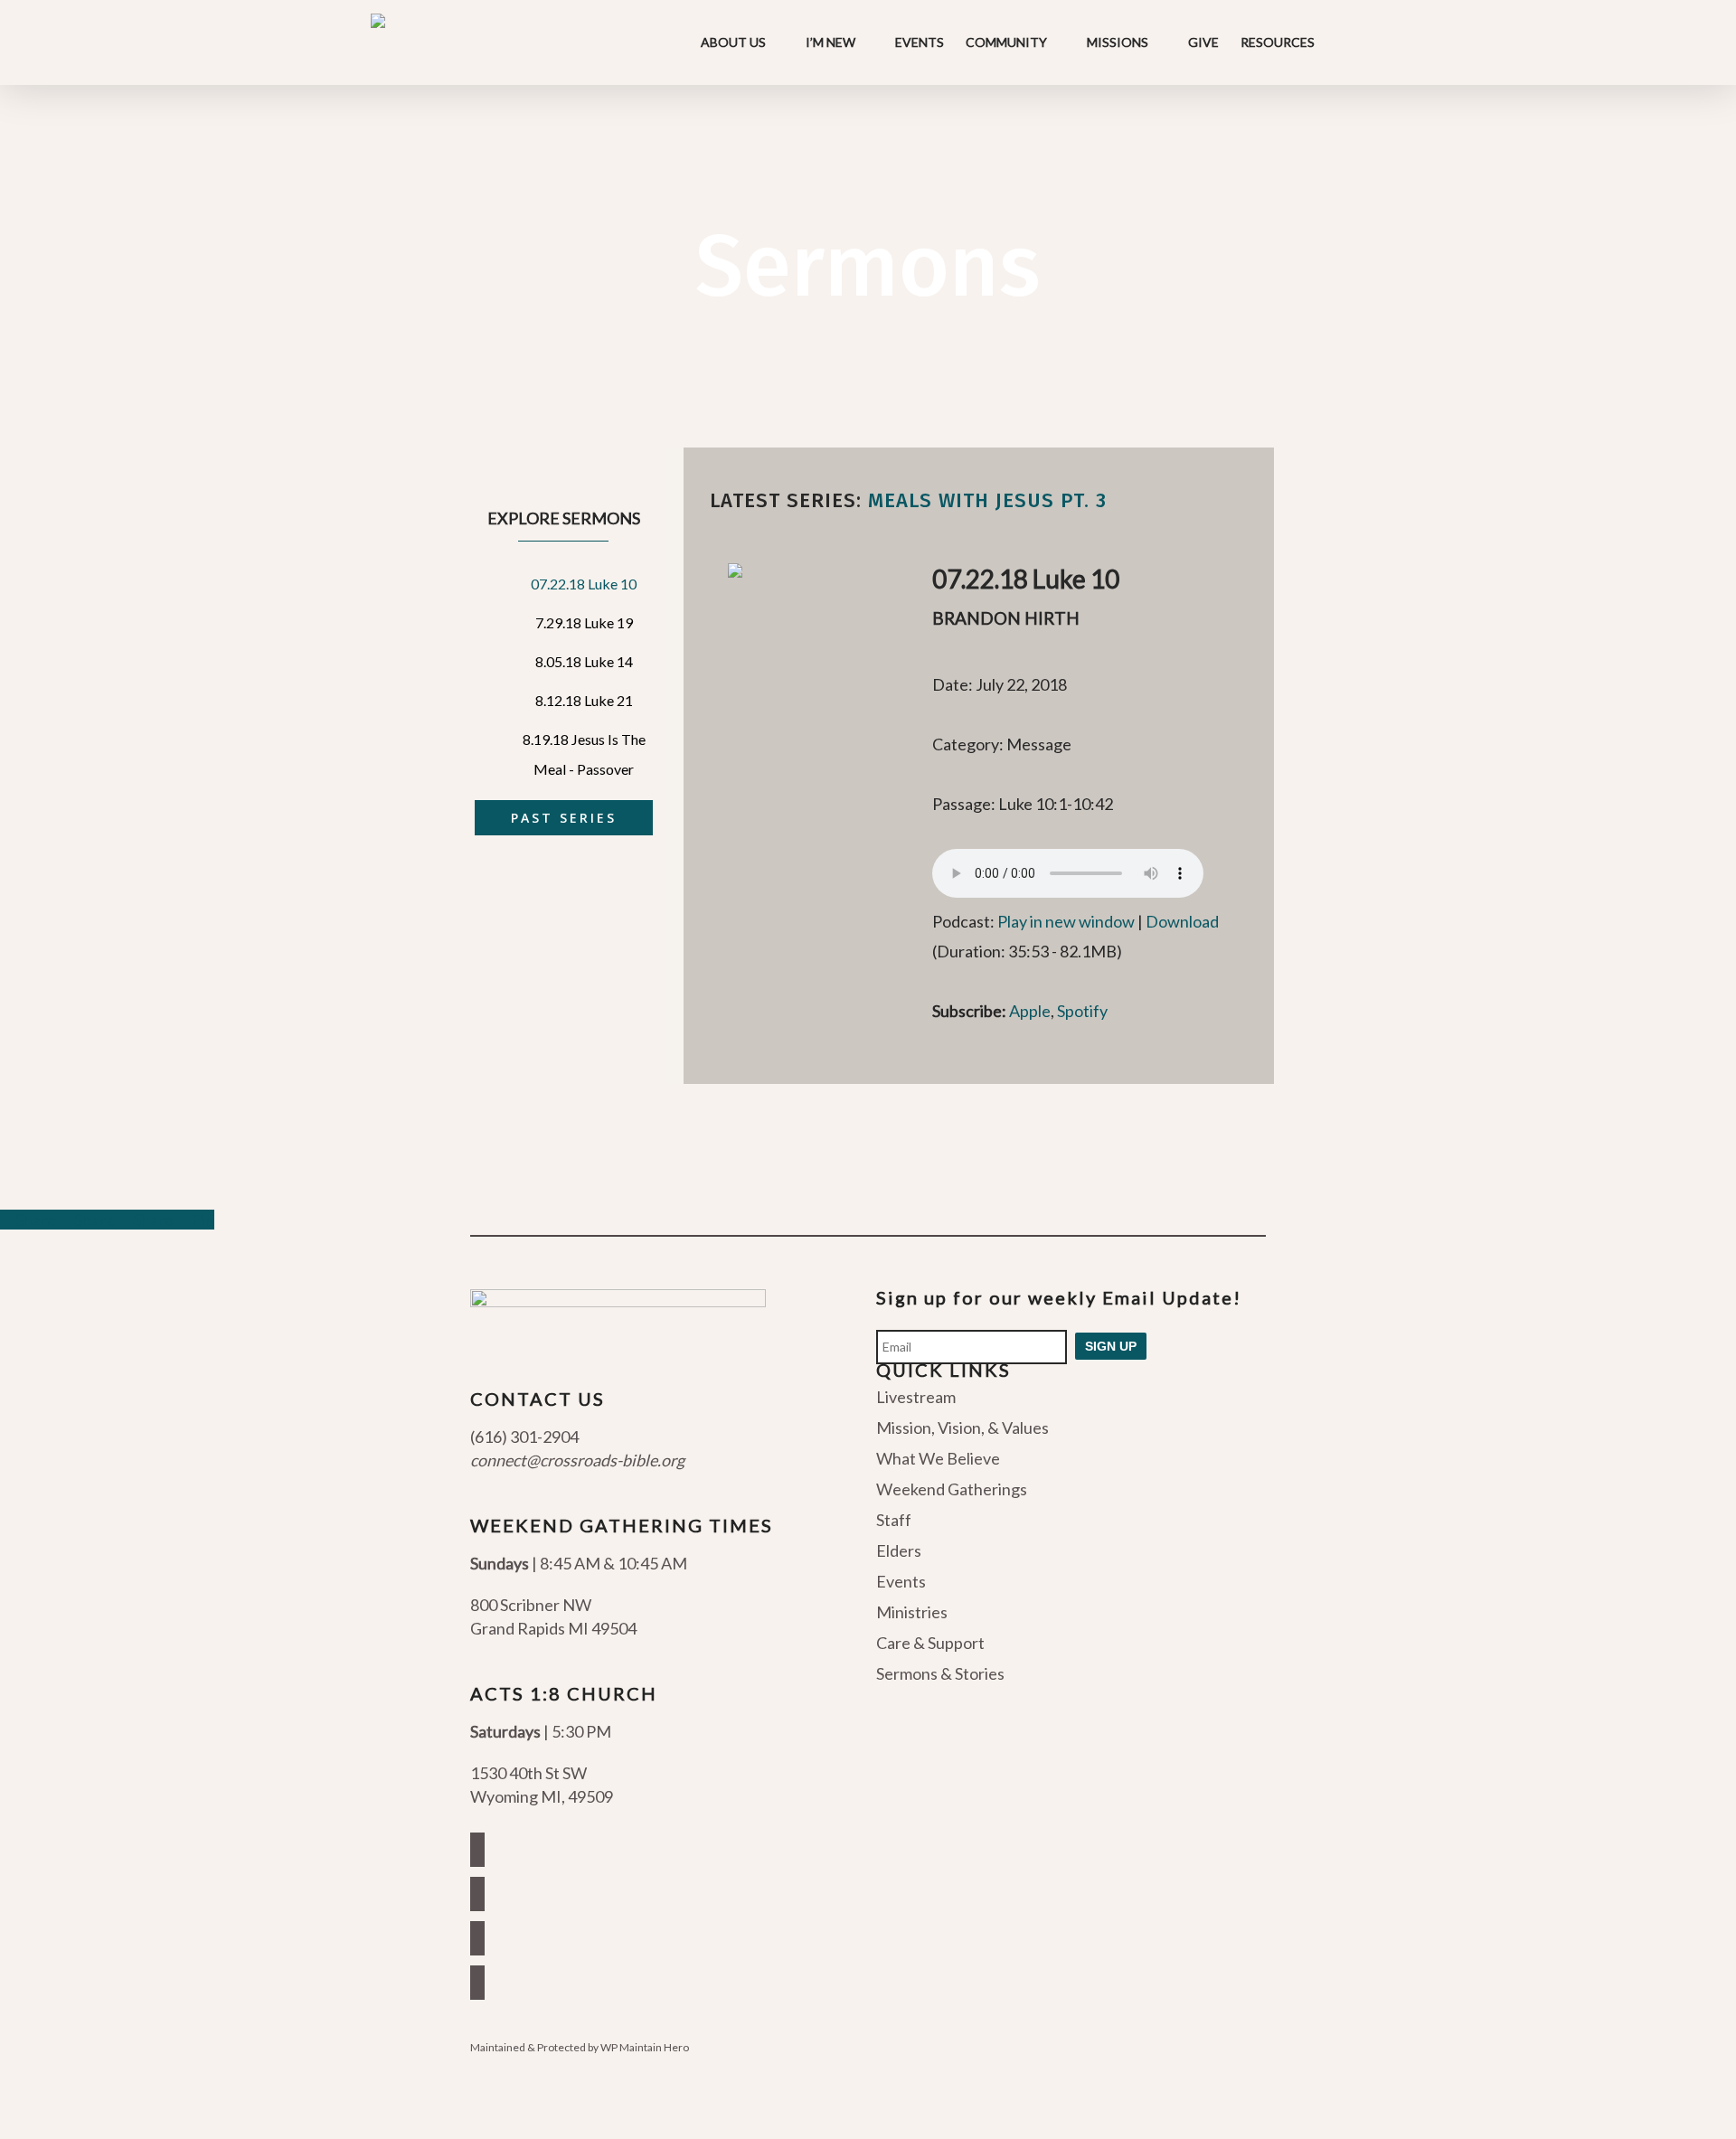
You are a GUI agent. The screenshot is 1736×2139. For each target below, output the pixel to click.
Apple (1030, 1011)
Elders (899, 1550)
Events (901, 1581)
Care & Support (930, 1643)
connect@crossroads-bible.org (577, 1460)
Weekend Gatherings (952, 1489)
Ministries (912, 1612)
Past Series (564, 818)
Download (1182, 921)
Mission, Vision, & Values (962, 1428)
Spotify (1082, 1011)
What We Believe (938, 1458)
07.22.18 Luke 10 (584, 584)
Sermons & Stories (940, 1673)
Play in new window (1066, 921)
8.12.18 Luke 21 (584, 700)
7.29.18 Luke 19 (584, 622)
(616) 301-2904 (524, 1437)
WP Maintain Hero (645, 2047)
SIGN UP (1111, 1346)
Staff (894, 1520)
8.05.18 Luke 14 (584, 661)
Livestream (916, 1398)
